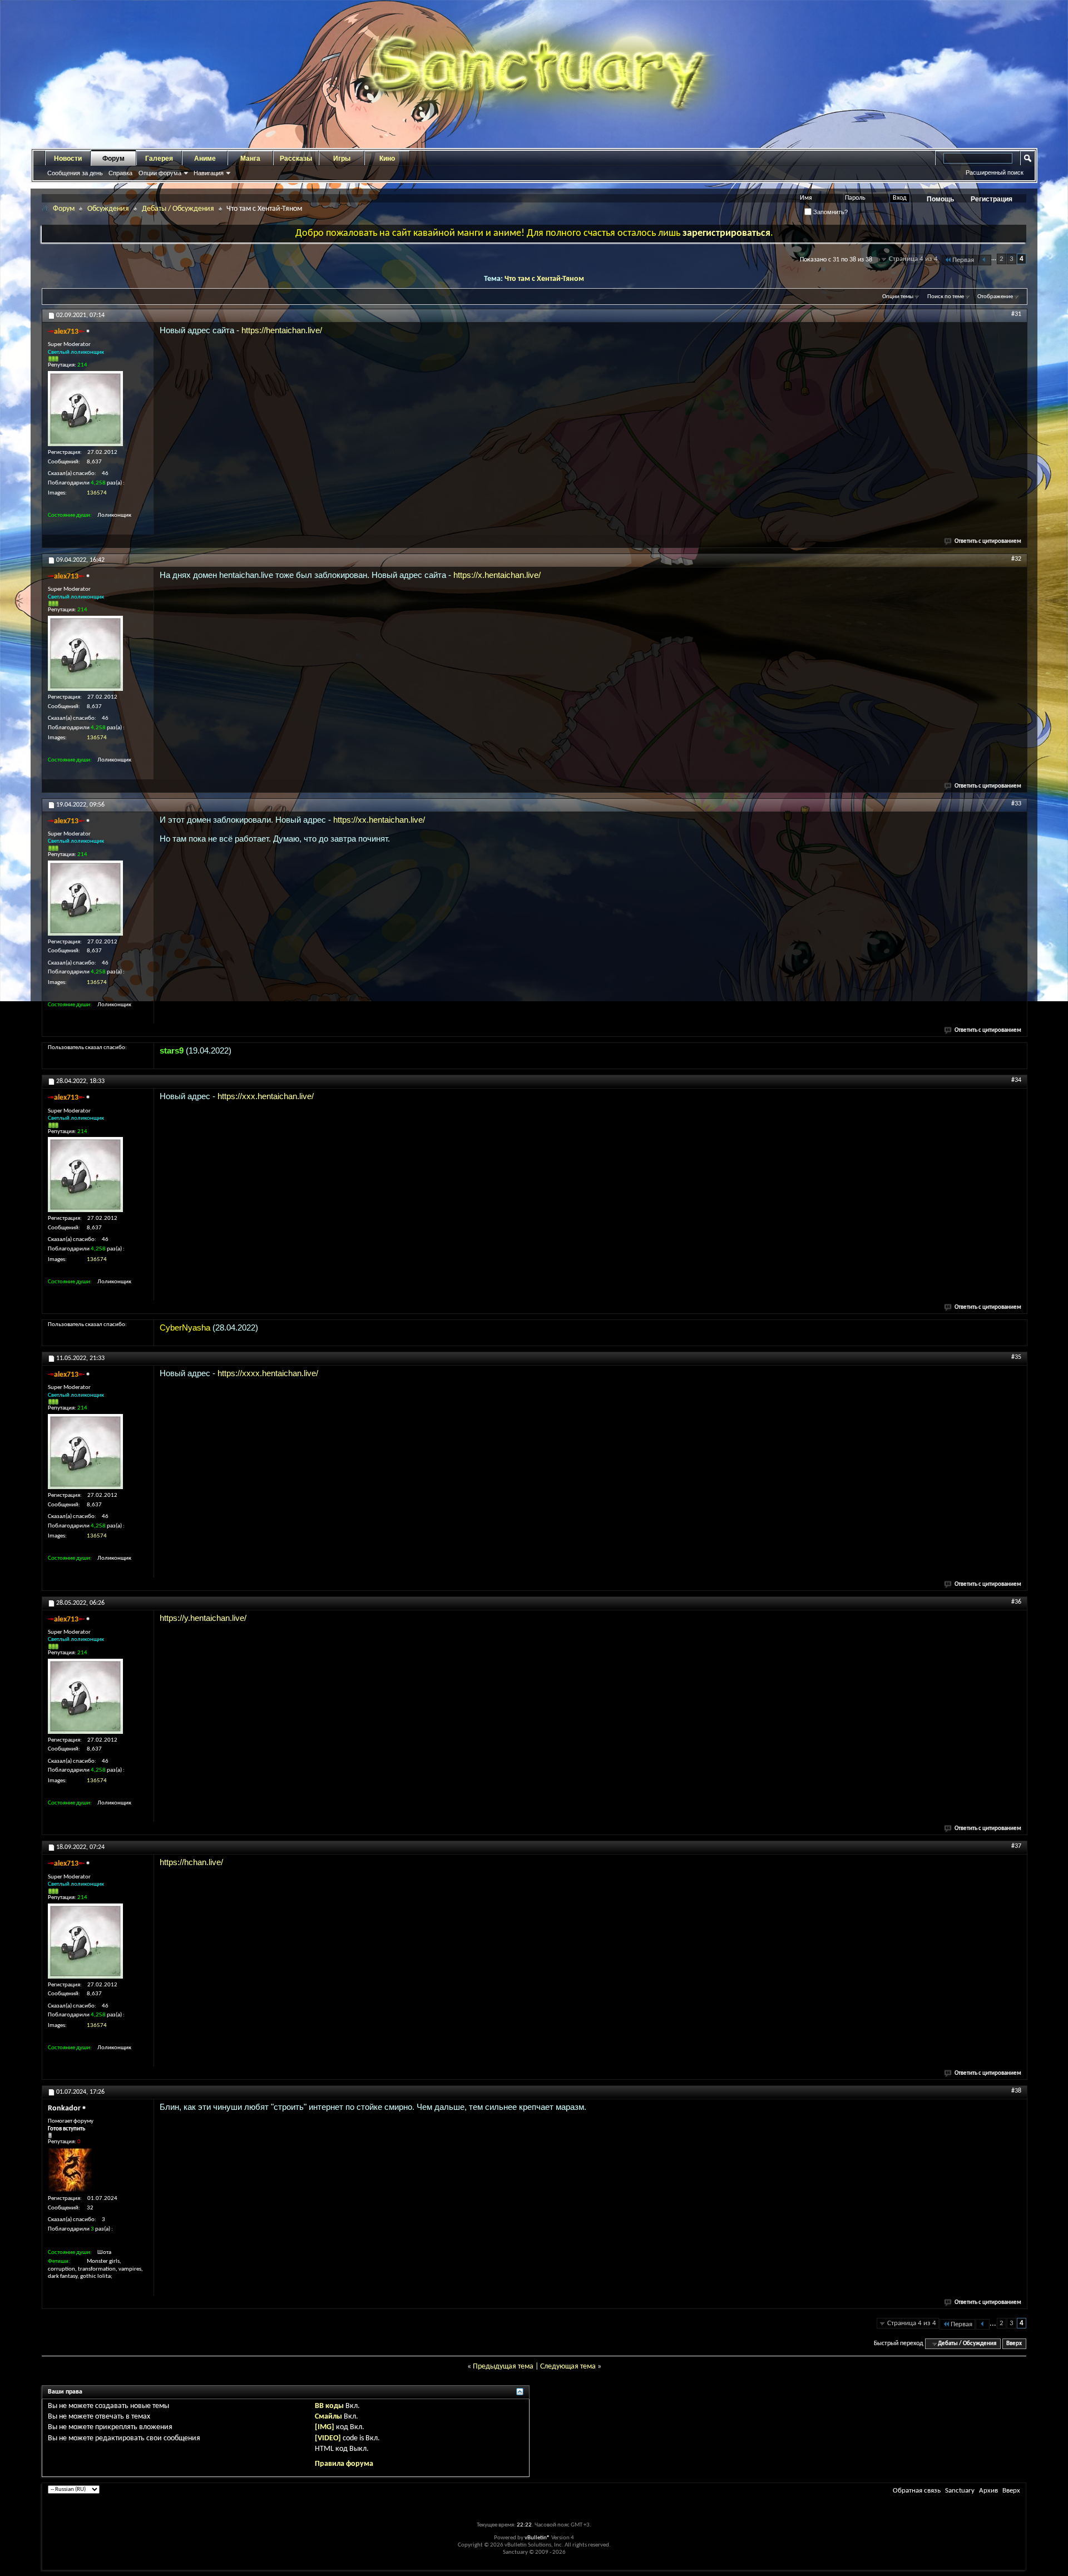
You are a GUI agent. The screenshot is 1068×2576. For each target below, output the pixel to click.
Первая (963, 260)
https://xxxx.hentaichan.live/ (268, 1373)
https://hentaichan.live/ (282, 330)
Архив (988, 2491)
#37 (1016, 1846)
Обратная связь (917, 2491)
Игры (342, 159)
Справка (120, 173)
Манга (250, 159)
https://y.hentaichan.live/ (203, 1618)
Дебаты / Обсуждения (178, 209)
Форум (113, 159)
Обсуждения (108, 209)
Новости (68, 159)
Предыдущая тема (503, 2367)
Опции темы (898, 297)
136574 (97, 493)
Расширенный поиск (995, 172)
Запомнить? (830, 212)
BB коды (329, 2406)
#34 (1016, 1080)
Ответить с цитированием (988, 542)
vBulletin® (537, 2538)
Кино (387, 159)
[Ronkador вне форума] (70, 2170)
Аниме (205, 159)
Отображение (995, 297)
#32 (1016, 559)
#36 (1016, 1602)
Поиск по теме (946, 297)
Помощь (940, 199)
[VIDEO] (328, 2438)
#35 (1016, 1357)
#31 (1016, 314)
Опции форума (160, 173)
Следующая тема (568, 2367)
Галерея (159, 159)
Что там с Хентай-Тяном (544, 279)
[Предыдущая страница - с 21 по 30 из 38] (984, 260)
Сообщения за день (75, 173)
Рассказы (296, 159)
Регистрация (992, 199)
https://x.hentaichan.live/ (497, 575)
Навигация (209, 173)
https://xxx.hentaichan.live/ (266, 1096)
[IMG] (325, 2427)
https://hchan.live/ (191, 1862)
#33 (1016, 804)
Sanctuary (960, 2491)
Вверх (1014, 2344)
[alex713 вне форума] (85, 409)
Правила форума (344, 2464)
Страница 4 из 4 (913, 259)
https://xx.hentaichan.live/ (379, 820)
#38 (1016, 2091)
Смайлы (328, 2417)
